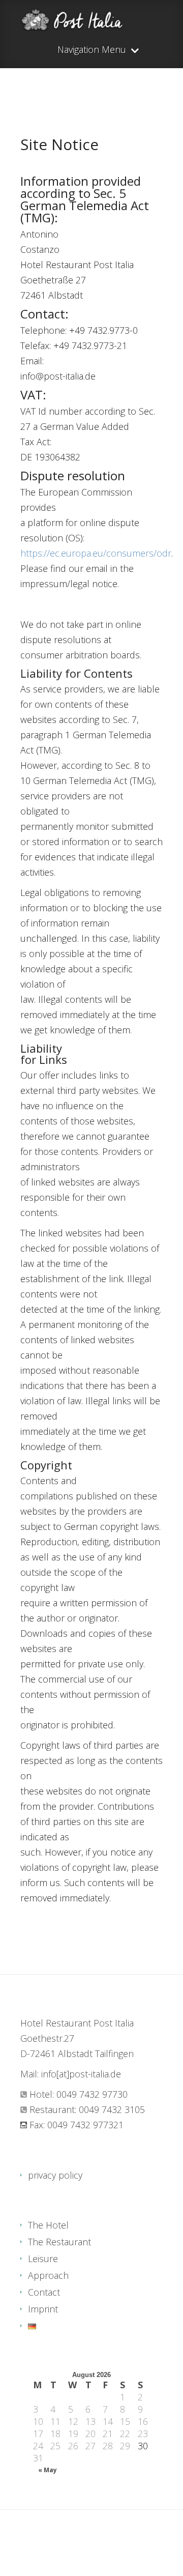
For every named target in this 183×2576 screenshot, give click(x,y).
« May (48, 2470)
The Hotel (48, 2225)
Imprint (43, 2309)
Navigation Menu (92, 50)
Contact (44, 2292)
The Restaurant (59, 2242)
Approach (48, 2275)
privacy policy (55, 2175)
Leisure (43, 2259)
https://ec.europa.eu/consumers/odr (96, 553)
